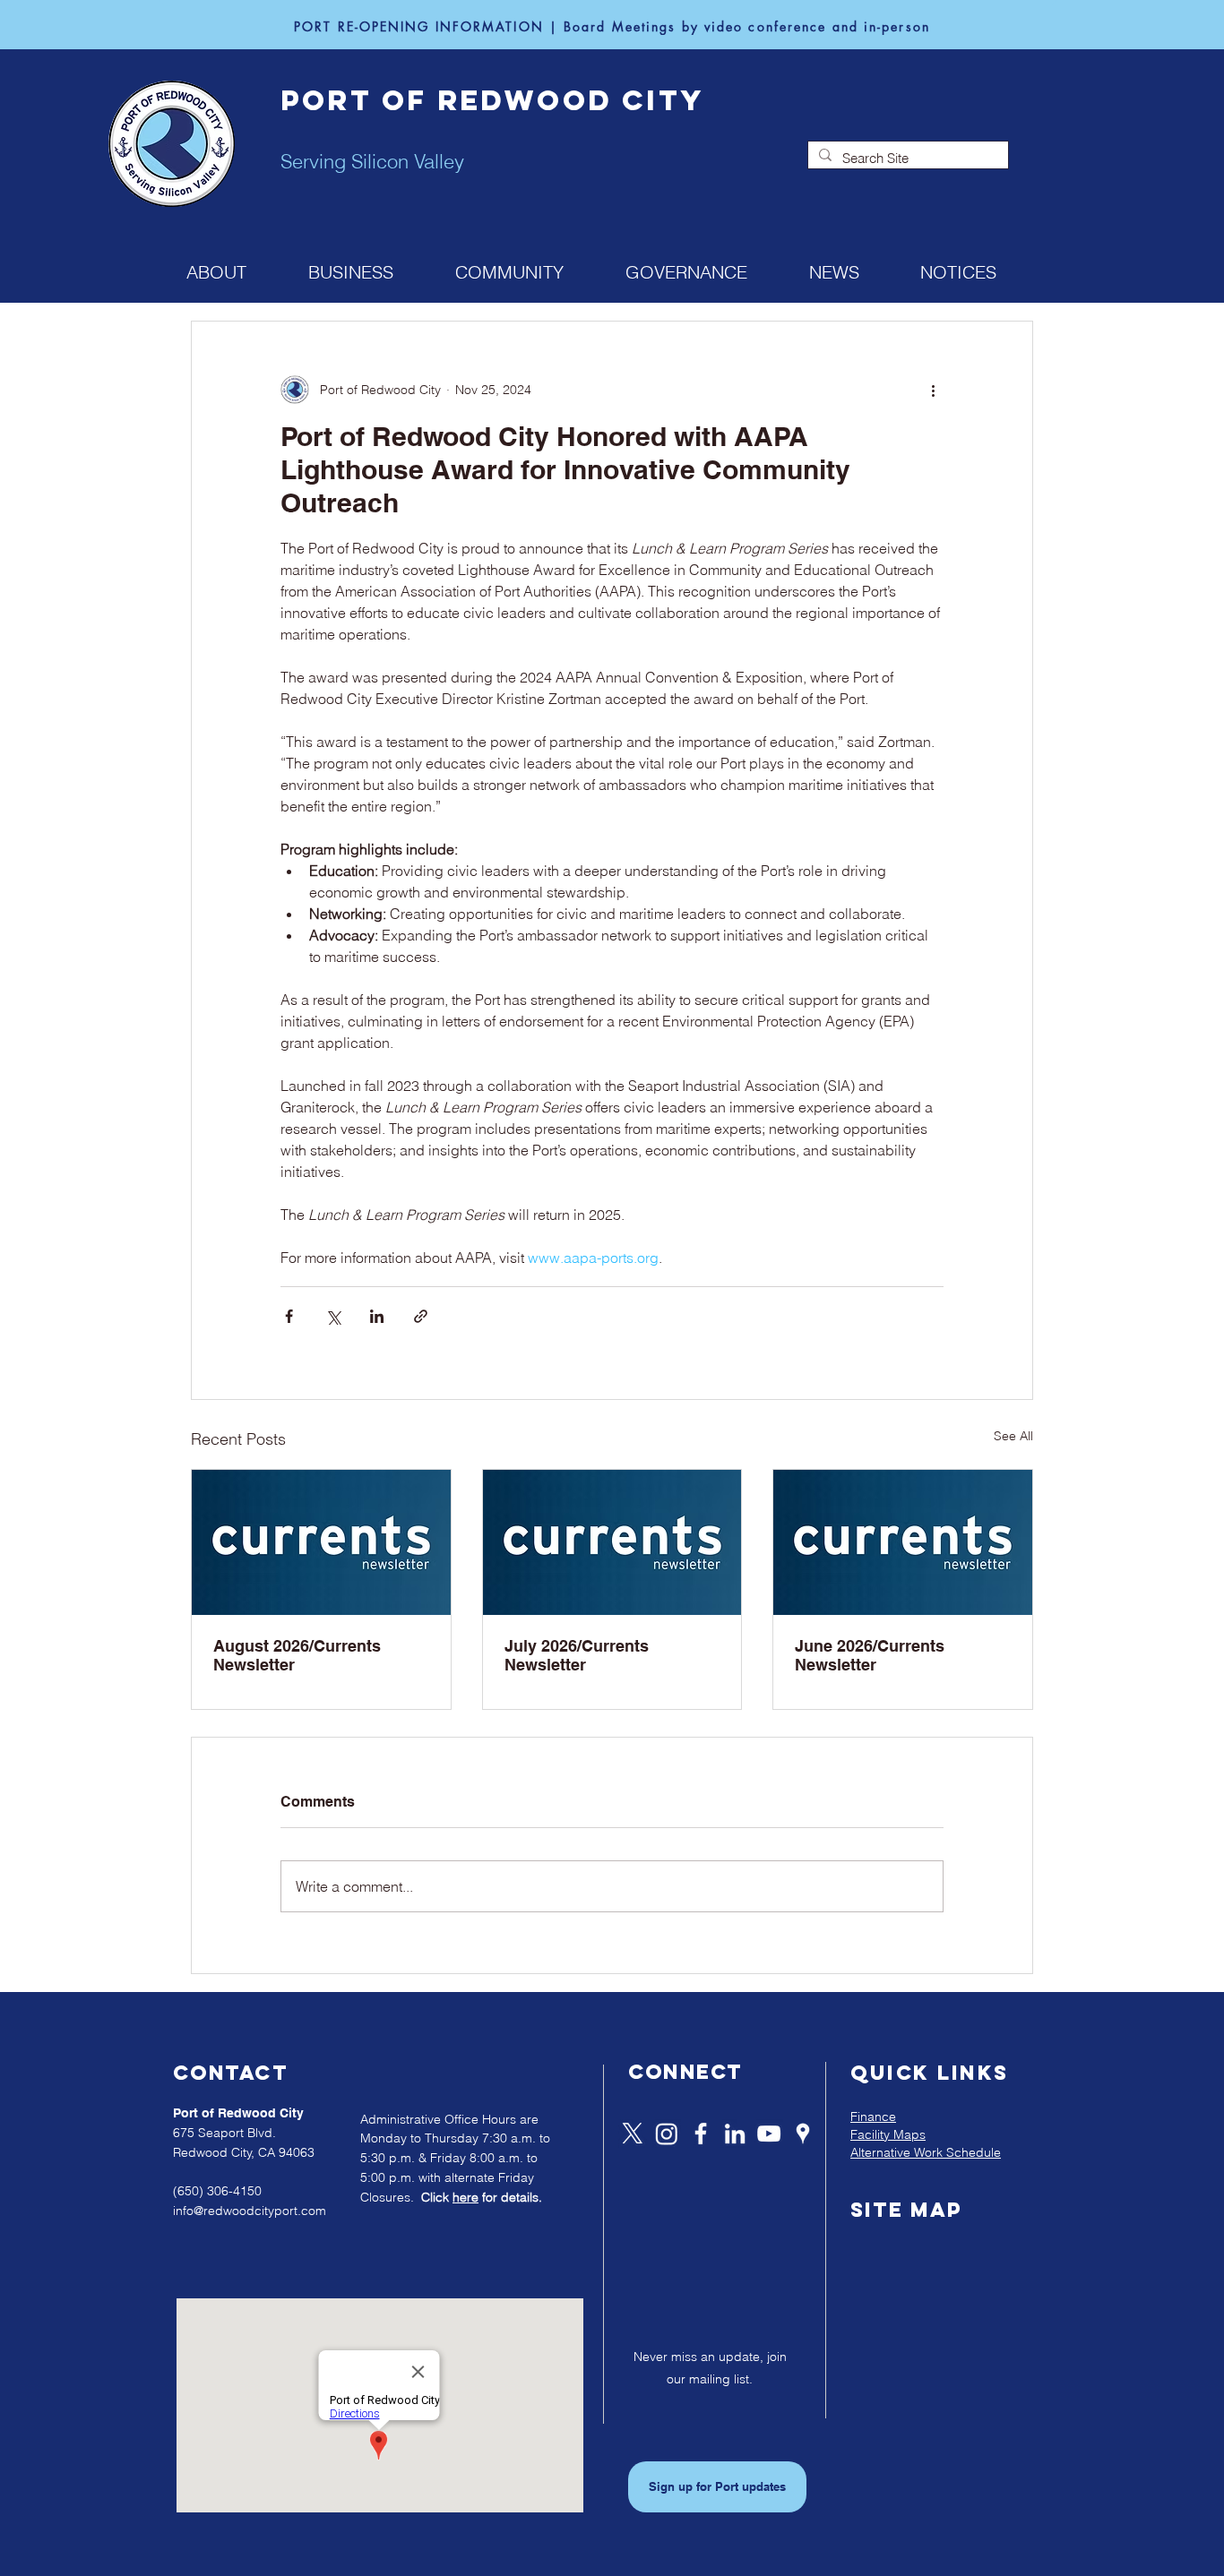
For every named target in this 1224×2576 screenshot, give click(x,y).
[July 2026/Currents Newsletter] (612, 1542)
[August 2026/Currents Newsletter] (321, 1542)
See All (1013, 1436)
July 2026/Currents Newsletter (577, 1655)
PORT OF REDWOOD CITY (492, 100)
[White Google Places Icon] (803, 2134)
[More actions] (933, 390)
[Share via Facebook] (289, 1316)
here (465, 2197)
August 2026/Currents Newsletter (297, 1655)
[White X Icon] (633, 2134)
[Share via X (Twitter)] (333, 1316)
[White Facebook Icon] (701, 2134)
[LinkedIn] (735, 2134)
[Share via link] (421, 1316)
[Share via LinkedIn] (377, 1316)
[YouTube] (769, 2134)
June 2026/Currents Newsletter (870, 1655)
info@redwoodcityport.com (250, 2211)
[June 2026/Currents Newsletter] (903, 1542)
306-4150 (234, 2191)
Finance (873, 2117)
